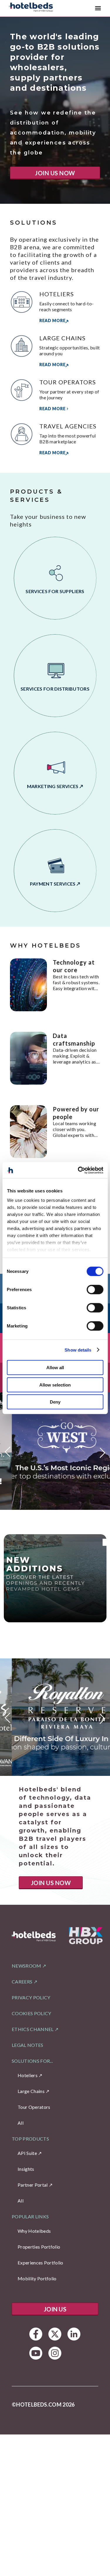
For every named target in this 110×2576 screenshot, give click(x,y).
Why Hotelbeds (34, 2231)
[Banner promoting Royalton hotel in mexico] (55, 1717)
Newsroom (27, 1966)
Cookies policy (31, 2013)
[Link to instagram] (55, 2353)
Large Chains (31, 2091)
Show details (78, 1350)
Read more (52, 320)
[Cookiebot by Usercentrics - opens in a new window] (78, 1170)
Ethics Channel (33, 2029)
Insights (26, 2169)
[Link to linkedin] (74, 2334)
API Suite (27, 2153)
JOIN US (55, 2309)
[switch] (95, 1290)
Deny (55, 1402)
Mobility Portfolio (37, 2278)
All (21, 2123)
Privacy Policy (31, 1997)
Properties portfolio (39, 2247)
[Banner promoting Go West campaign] (55, 1451)
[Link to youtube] (36, 2353)
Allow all (55, 1368)
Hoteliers (28, 2075)
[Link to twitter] (55, 2334)
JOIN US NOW (55, 173)
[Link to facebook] (36, 2334)
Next (102, 1451)
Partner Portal (33, 2185)
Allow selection (55, 1385)
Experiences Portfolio (40, 2263)
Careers (22, 1982)
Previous (8, 1454)
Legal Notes (28, 2045)
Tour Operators (34, 2107)
